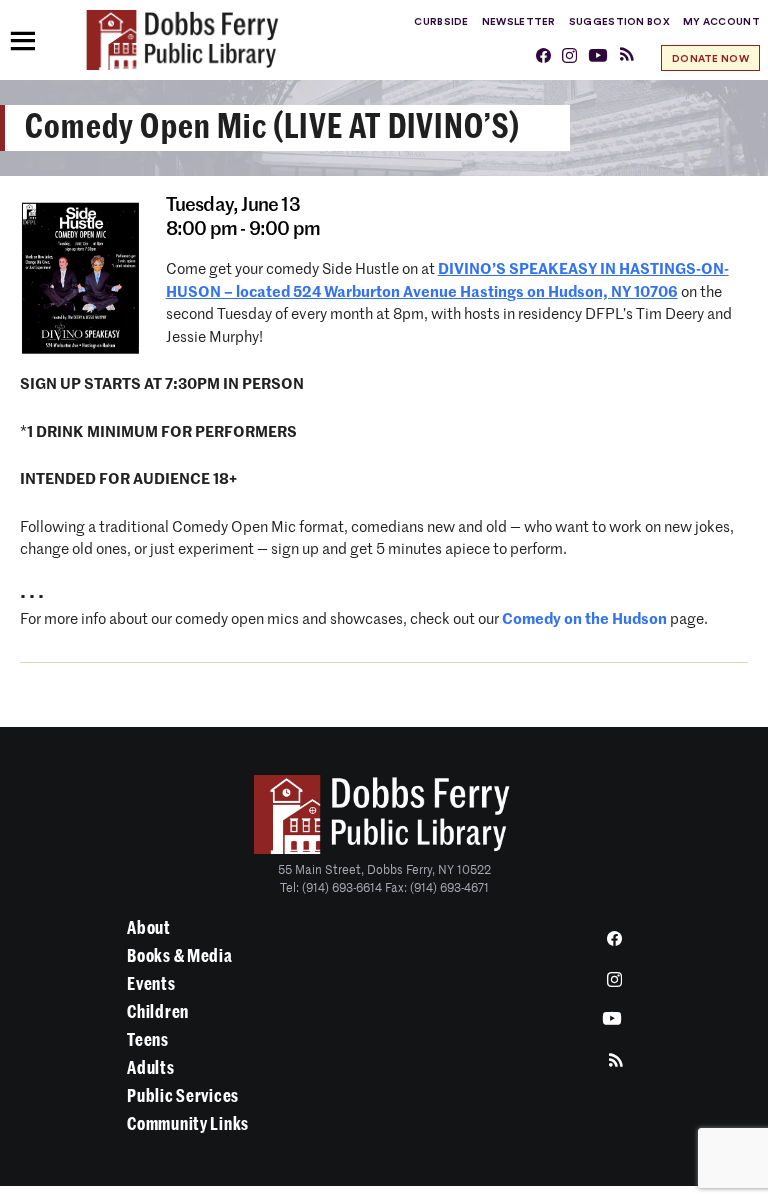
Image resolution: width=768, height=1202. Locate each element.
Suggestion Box (619, 22)
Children (158, 1012)
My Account (721, 22)
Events (151, 984)
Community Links (188, 1124)
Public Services (183, 1096)
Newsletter (519, 22)
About (149, 928)
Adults (150, 1068)
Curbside (441, 22)
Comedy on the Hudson (584, 619)
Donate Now (710, 59)
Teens (148, 1040)
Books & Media (179, 956)
